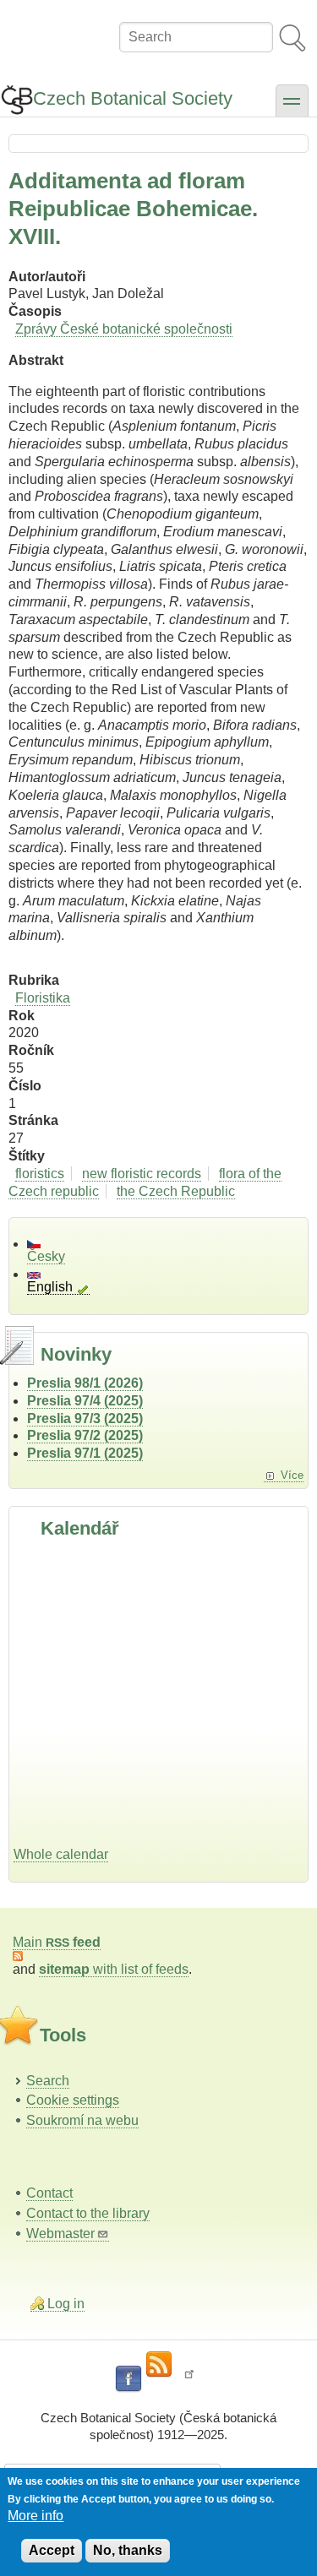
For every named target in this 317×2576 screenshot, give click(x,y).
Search (48, 2081)
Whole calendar (61, 1854)
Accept (52, 2550)
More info (36, 2516)
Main (57, 1942)
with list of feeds (114, 1969)
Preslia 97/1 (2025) (85, 1453)
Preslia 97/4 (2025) (85, 1401)
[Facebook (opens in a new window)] (128, 2379)
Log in (66, 2304)
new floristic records (142, 1174)
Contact (49, 2193)
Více (292, 1475)
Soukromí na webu (82, 2120)
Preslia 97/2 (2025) (85, 1435)
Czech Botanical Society (133, 98)
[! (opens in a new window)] (189, 2379)
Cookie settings (73, 2100)
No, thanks (128, 2550)
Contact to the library (88, 2213)
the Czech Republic (176, 1191)
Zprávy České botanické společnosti (124, 329)
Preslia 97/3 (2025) (85, 1418)
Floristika (43, 998)
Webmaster (60, 2234)
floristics (40, 1174)
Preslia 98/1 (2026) (85, 1383)
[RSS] (159, 2365)
